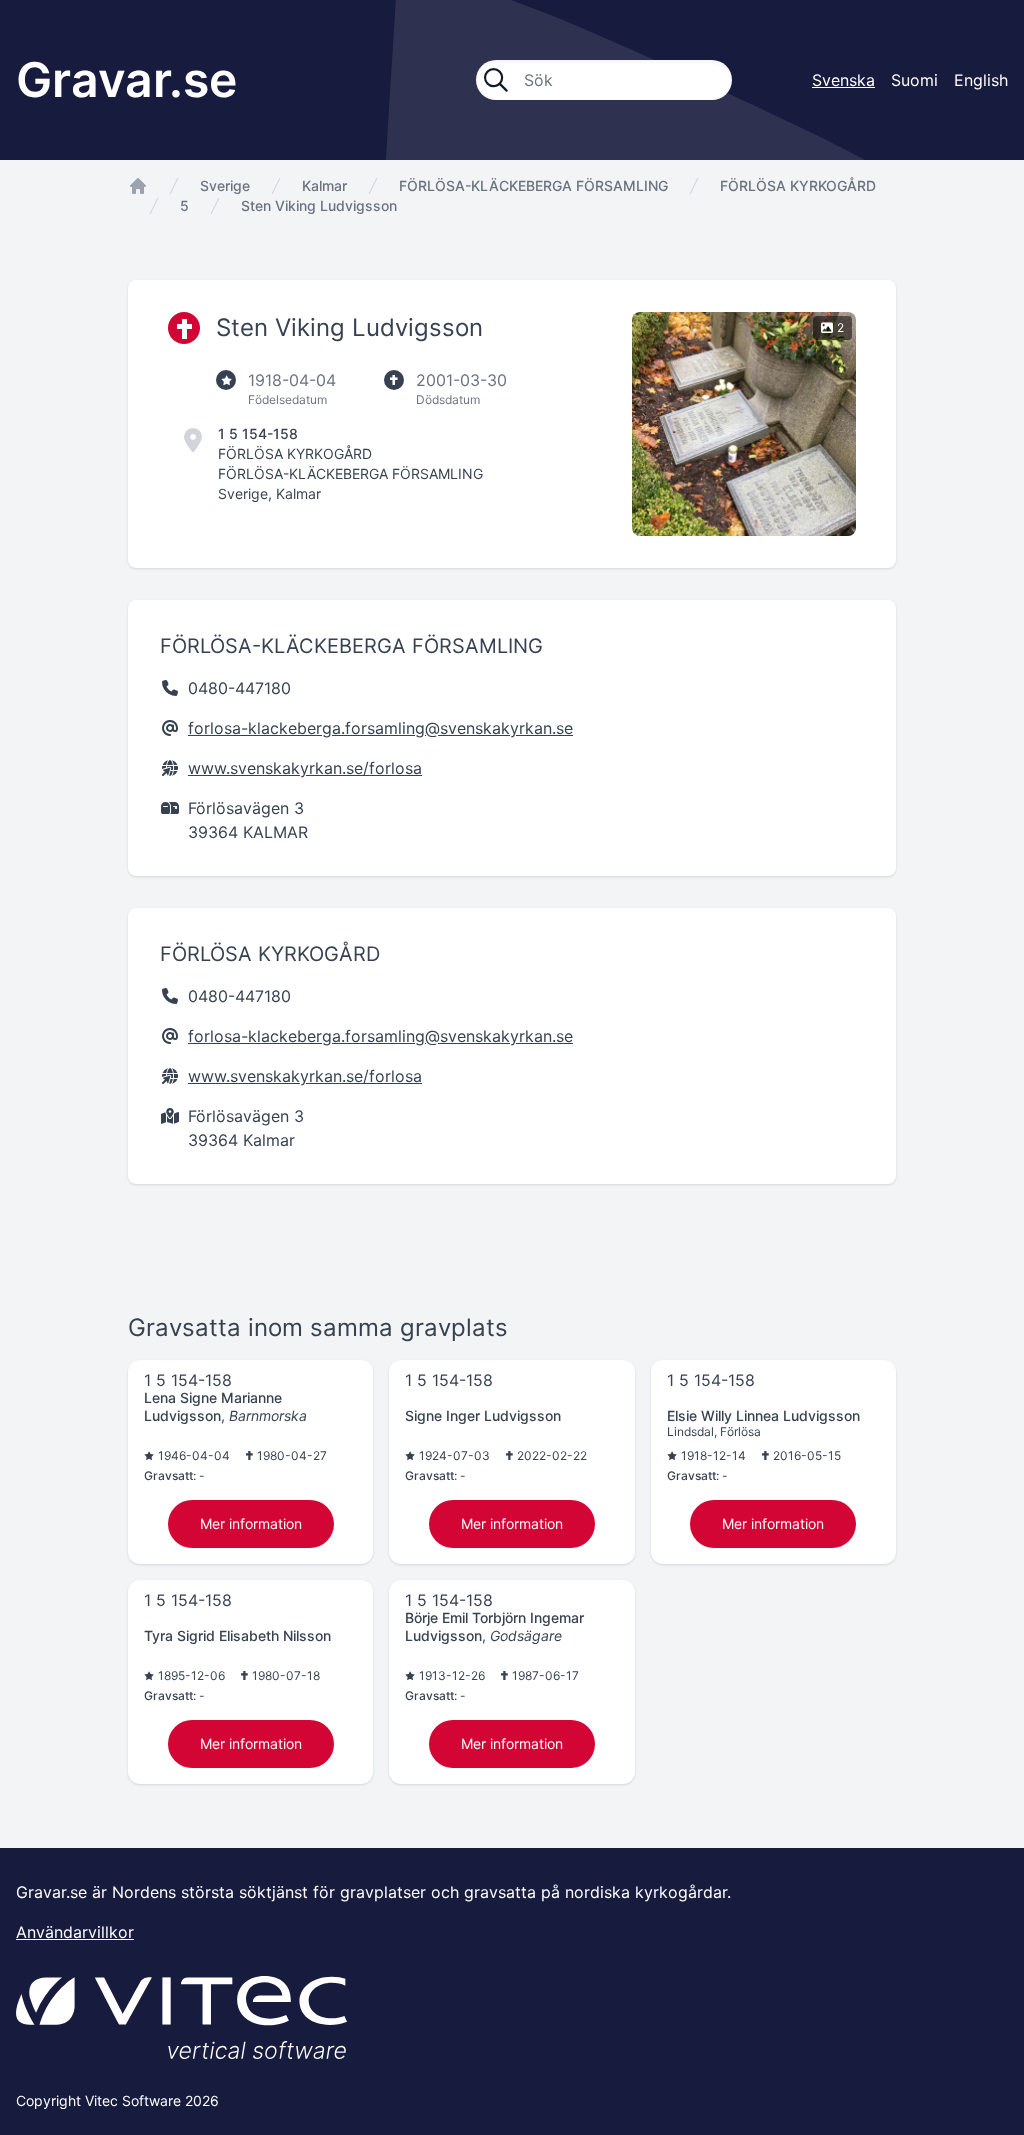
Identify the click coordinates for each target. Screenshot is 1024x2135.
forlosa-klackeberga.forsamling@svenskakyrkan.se (380, 728)
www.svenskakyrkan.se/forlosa (305, 768)
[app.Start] (138, 186)
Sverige (225, 185)
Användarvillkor (75, 1932)
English (981, 80)
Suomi (914, 80)
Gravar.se (126, 79)
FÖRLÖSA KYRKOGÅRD (798, 185)
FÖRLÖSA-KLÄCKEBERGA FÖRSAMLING (533, 185)
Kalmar (324, 185)
